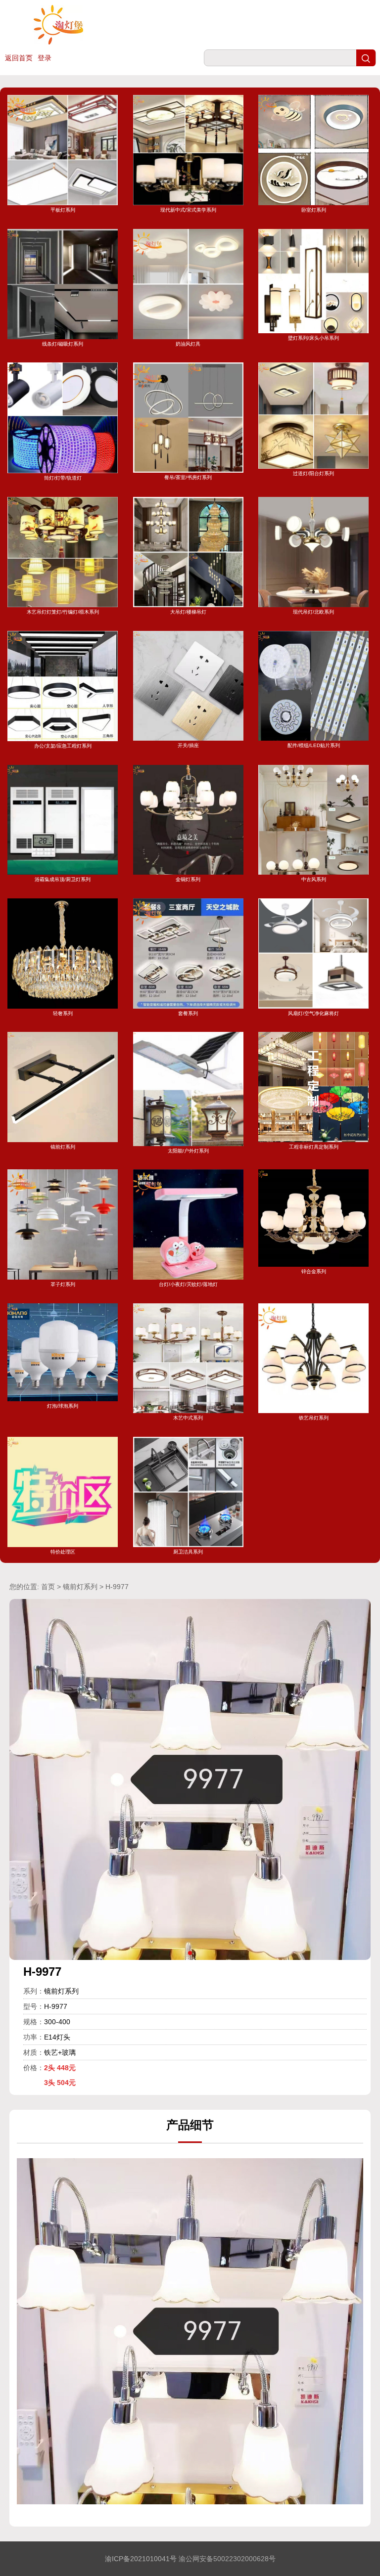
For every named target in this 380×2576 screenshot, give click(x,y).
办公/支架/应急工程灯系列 (63, 746)
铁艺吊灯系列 (314, 1418)
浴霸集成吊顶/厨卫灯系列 (63, 879)
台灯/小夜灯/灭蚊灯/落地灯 (188, 1284)
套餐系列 (188, 1013)
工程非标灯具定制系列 (314, 1147)
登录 (45, 58)
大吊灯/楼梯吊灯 (188, 612)
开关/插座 (188, 745)
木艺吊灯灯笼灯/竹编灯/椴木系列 (63, 612)
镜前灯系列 (63, 1147)
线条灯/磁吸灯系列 (63, 344)
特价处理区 (63, 1552)
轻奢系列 (63, 1013)
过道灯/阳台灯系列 (313, 473)
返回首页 (19, 58)
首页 (48, 1587)
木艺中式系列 (188, 1418)
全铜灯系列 (188, 879)
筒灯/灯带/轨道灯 (63, 478)
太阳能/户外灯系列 (188, 1151)
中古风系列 (314, 879)
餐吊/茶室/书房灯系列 (188, 477)
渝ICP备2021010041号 (141, 2559)
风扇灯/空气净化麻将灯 (313, 1013)
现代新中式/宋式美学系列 (188, 210)
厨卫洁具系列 (188, 1552)
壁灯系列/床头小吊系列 (313, 338)
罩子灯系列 (63, 1284)
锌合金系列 (314, 1271)
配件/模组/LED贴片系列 (314, 745)
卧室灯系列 (314, 210)
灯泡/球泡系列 (63, 1406)
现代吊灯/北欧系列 (313, 612)
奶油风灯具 (188, 344)
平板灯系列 (63, 210)
